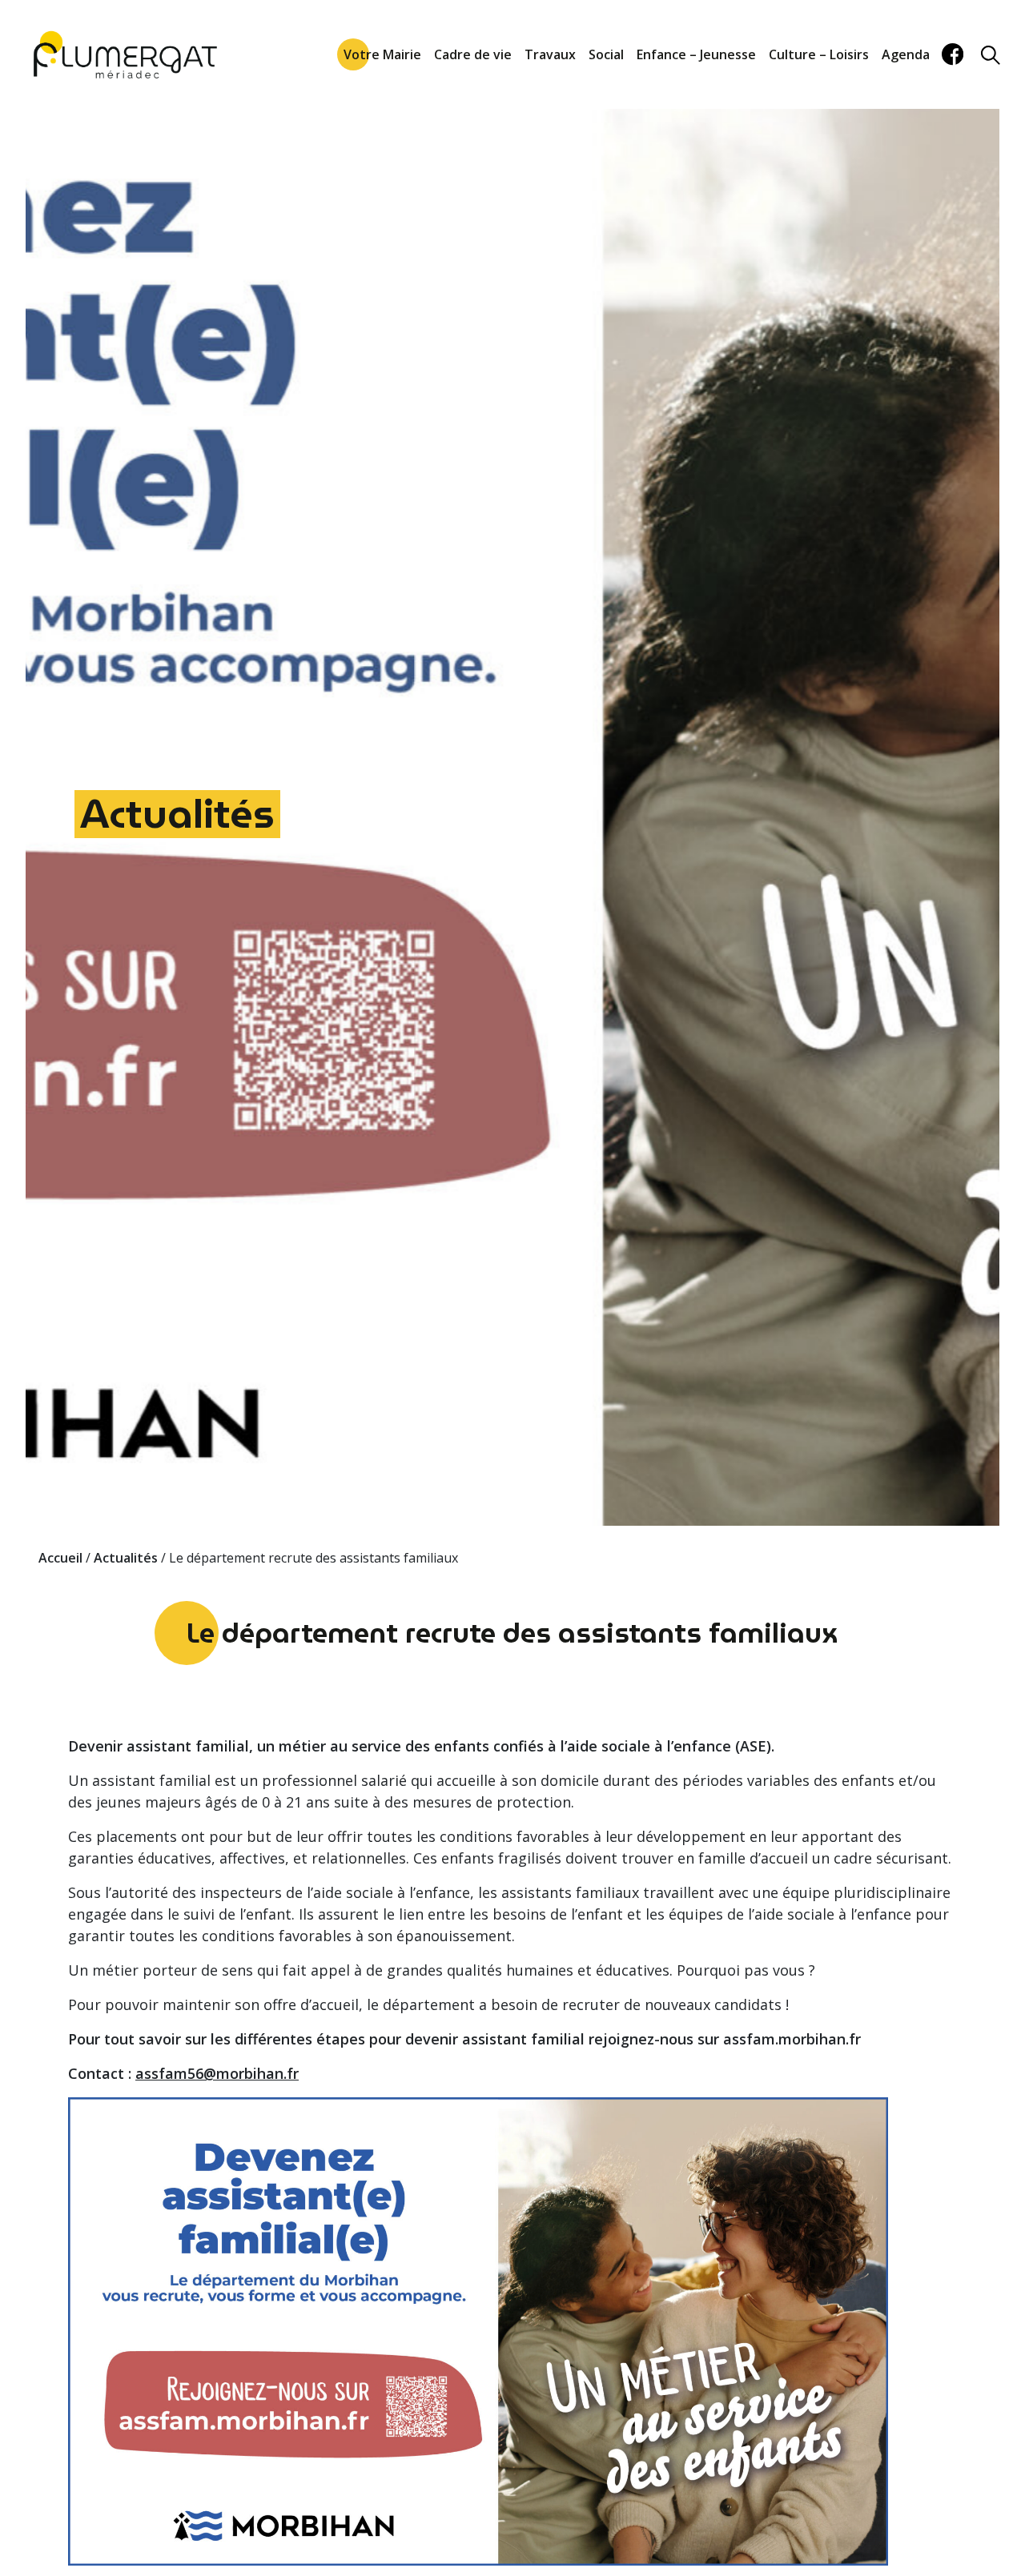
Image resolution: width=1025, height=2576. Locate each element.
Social (606, 54)
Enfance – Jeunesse (696, 54)
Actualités (177, 814)
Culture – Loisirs (819, 54)
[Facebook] (953, 54)
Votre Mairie (382, 54)
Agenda (906, 54)
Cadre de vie (473, 54)
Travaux (550, 54)
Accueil (60, 1558)
